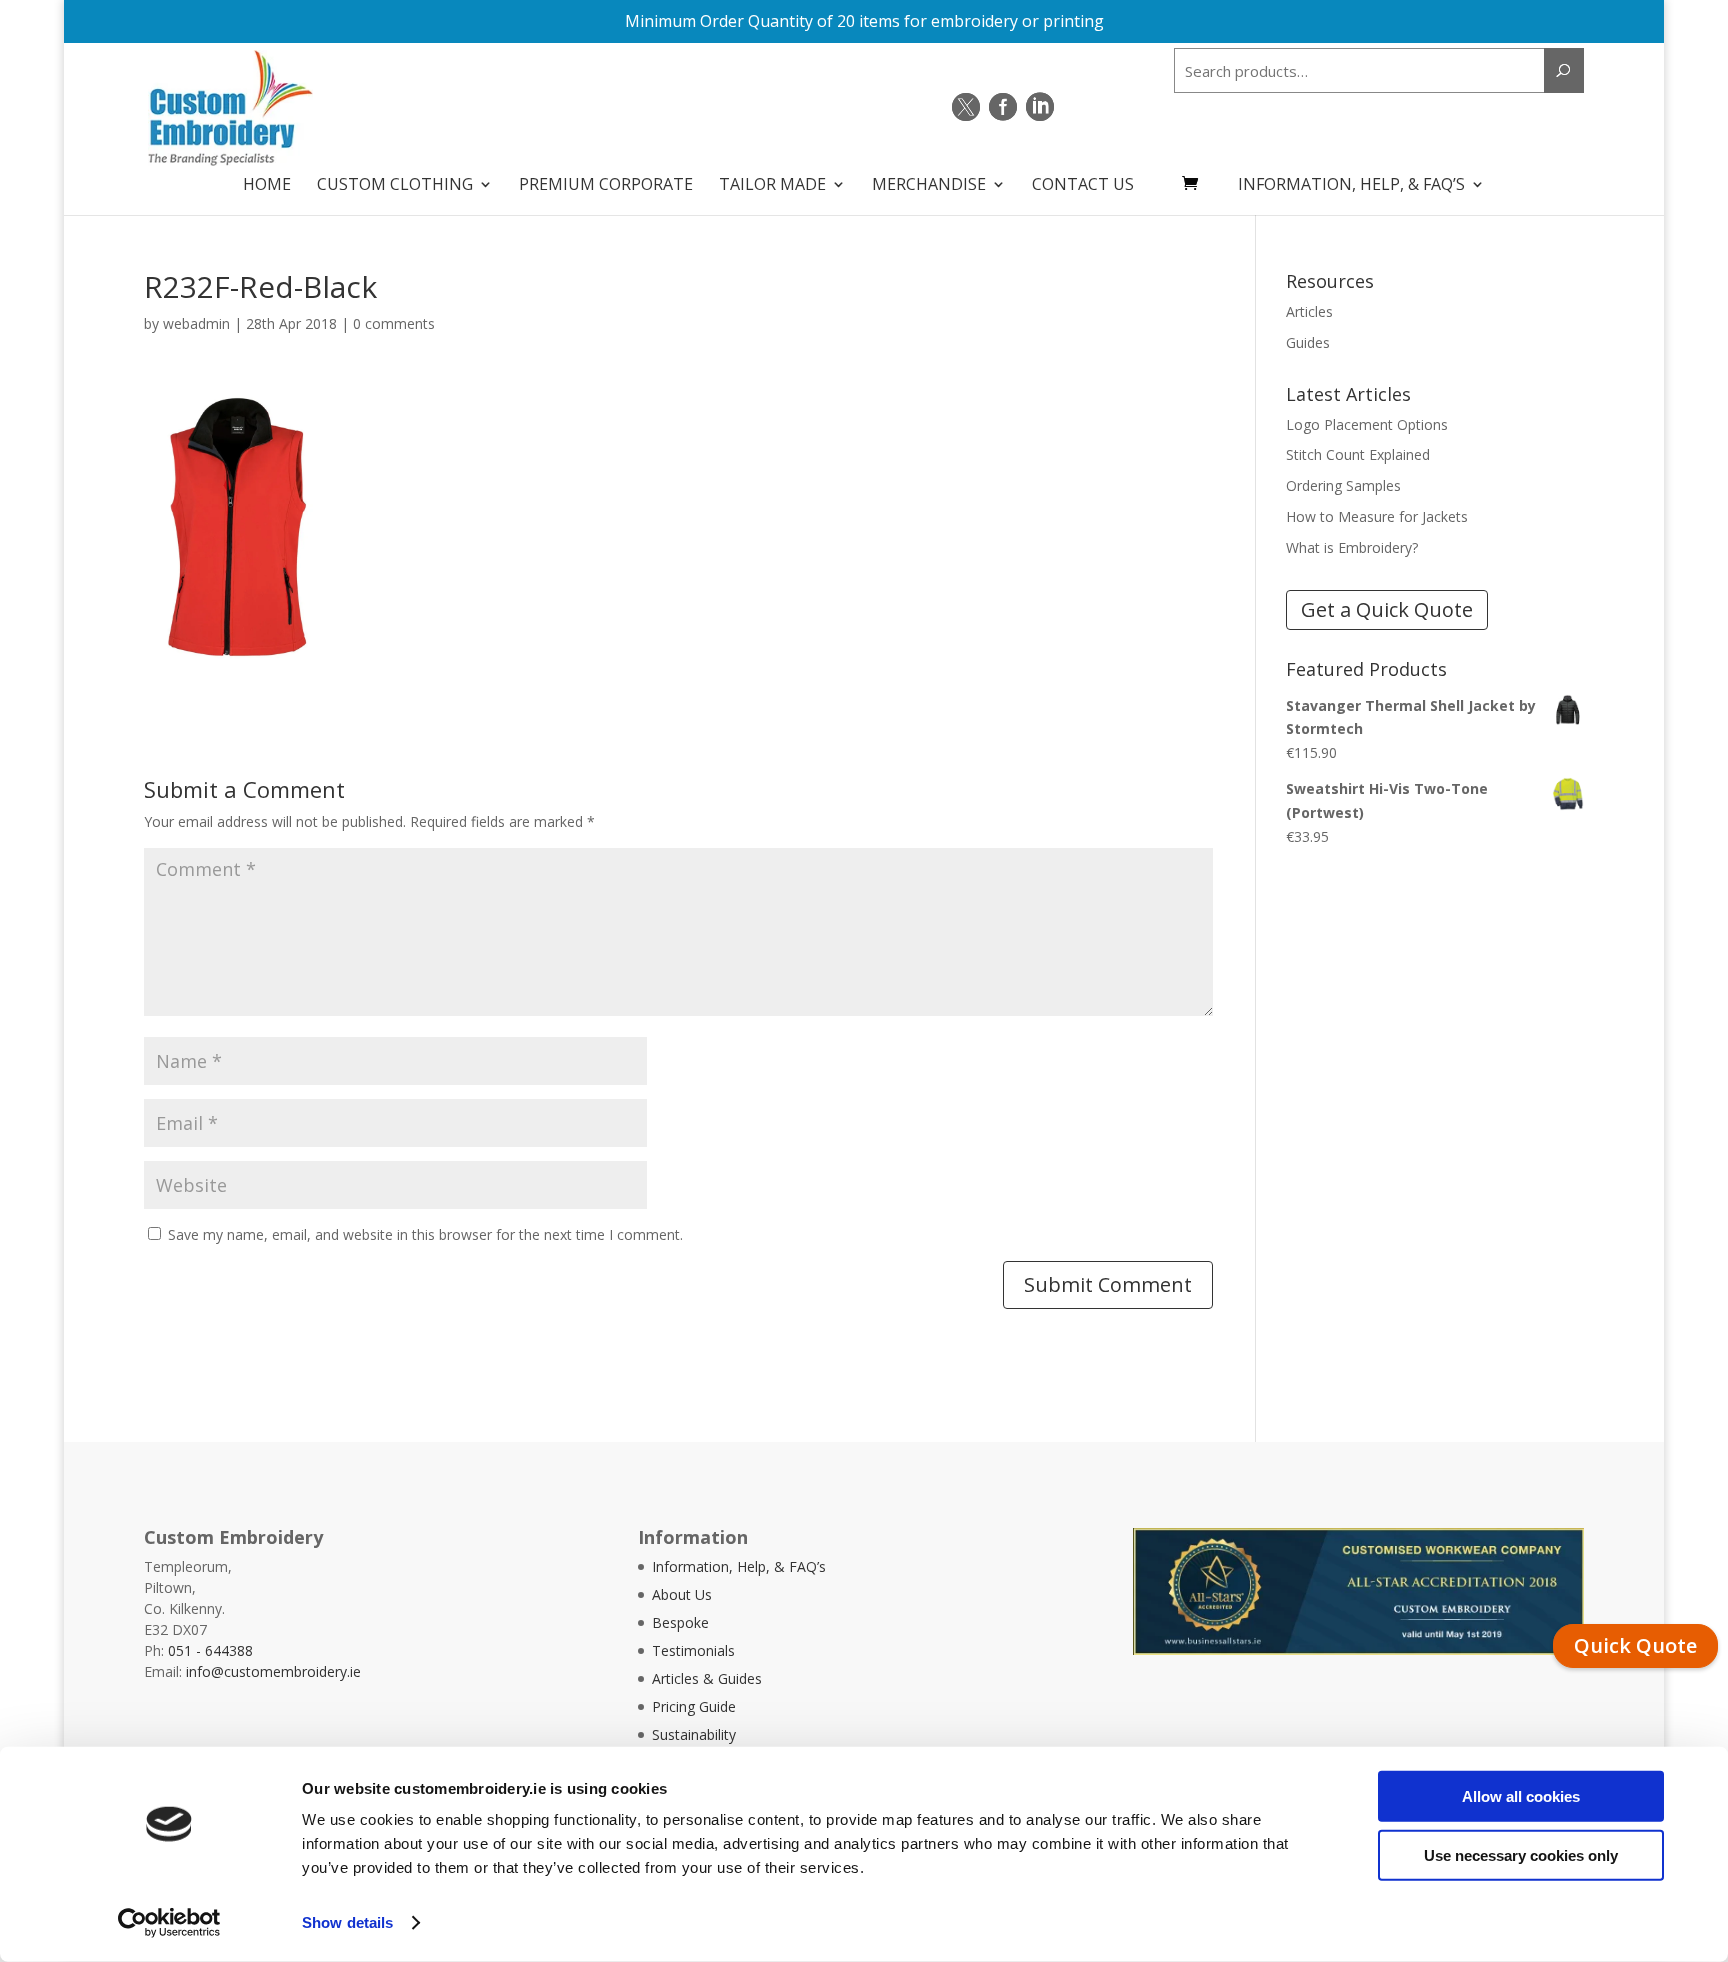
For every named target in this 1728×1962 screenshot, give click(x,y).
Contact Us (1083, 186)
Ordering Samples (1343, 485)
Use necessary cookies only (1521, 1854)
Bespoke (680, 1622)
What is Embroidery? (1352, 547)
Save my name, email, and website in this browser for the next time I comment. (425, 1234)
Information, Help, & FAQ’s (1351, 186)
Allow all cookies (1521, 1796)
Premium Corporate (606, 186)
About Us (682, 1594)
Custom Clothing (395, 186)
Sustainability (694, 1734)
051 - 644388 (210, 1650)
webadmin (196, 323)
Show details (347, 1922)
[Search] (1564, 70)
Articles (1309, 311)
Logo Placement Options (1367, 424)
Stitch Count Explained (1358, 454)
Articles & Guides (707, 1678)
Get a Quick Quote (1387, 609)
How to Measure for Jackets (1377, 516)
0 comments (394, 323)
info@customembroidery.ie (273, 1671)
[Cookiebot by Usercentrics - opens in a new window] (169, 1923)
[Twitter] (966, 107)
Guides (1308, 342)
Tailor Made (772, 186)
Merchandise (929, 186)
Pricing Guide (694, 1706)
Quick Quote (1635, 1645)
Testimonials (693, 1650)
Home (267, 186)
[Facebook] (1003, 107)
